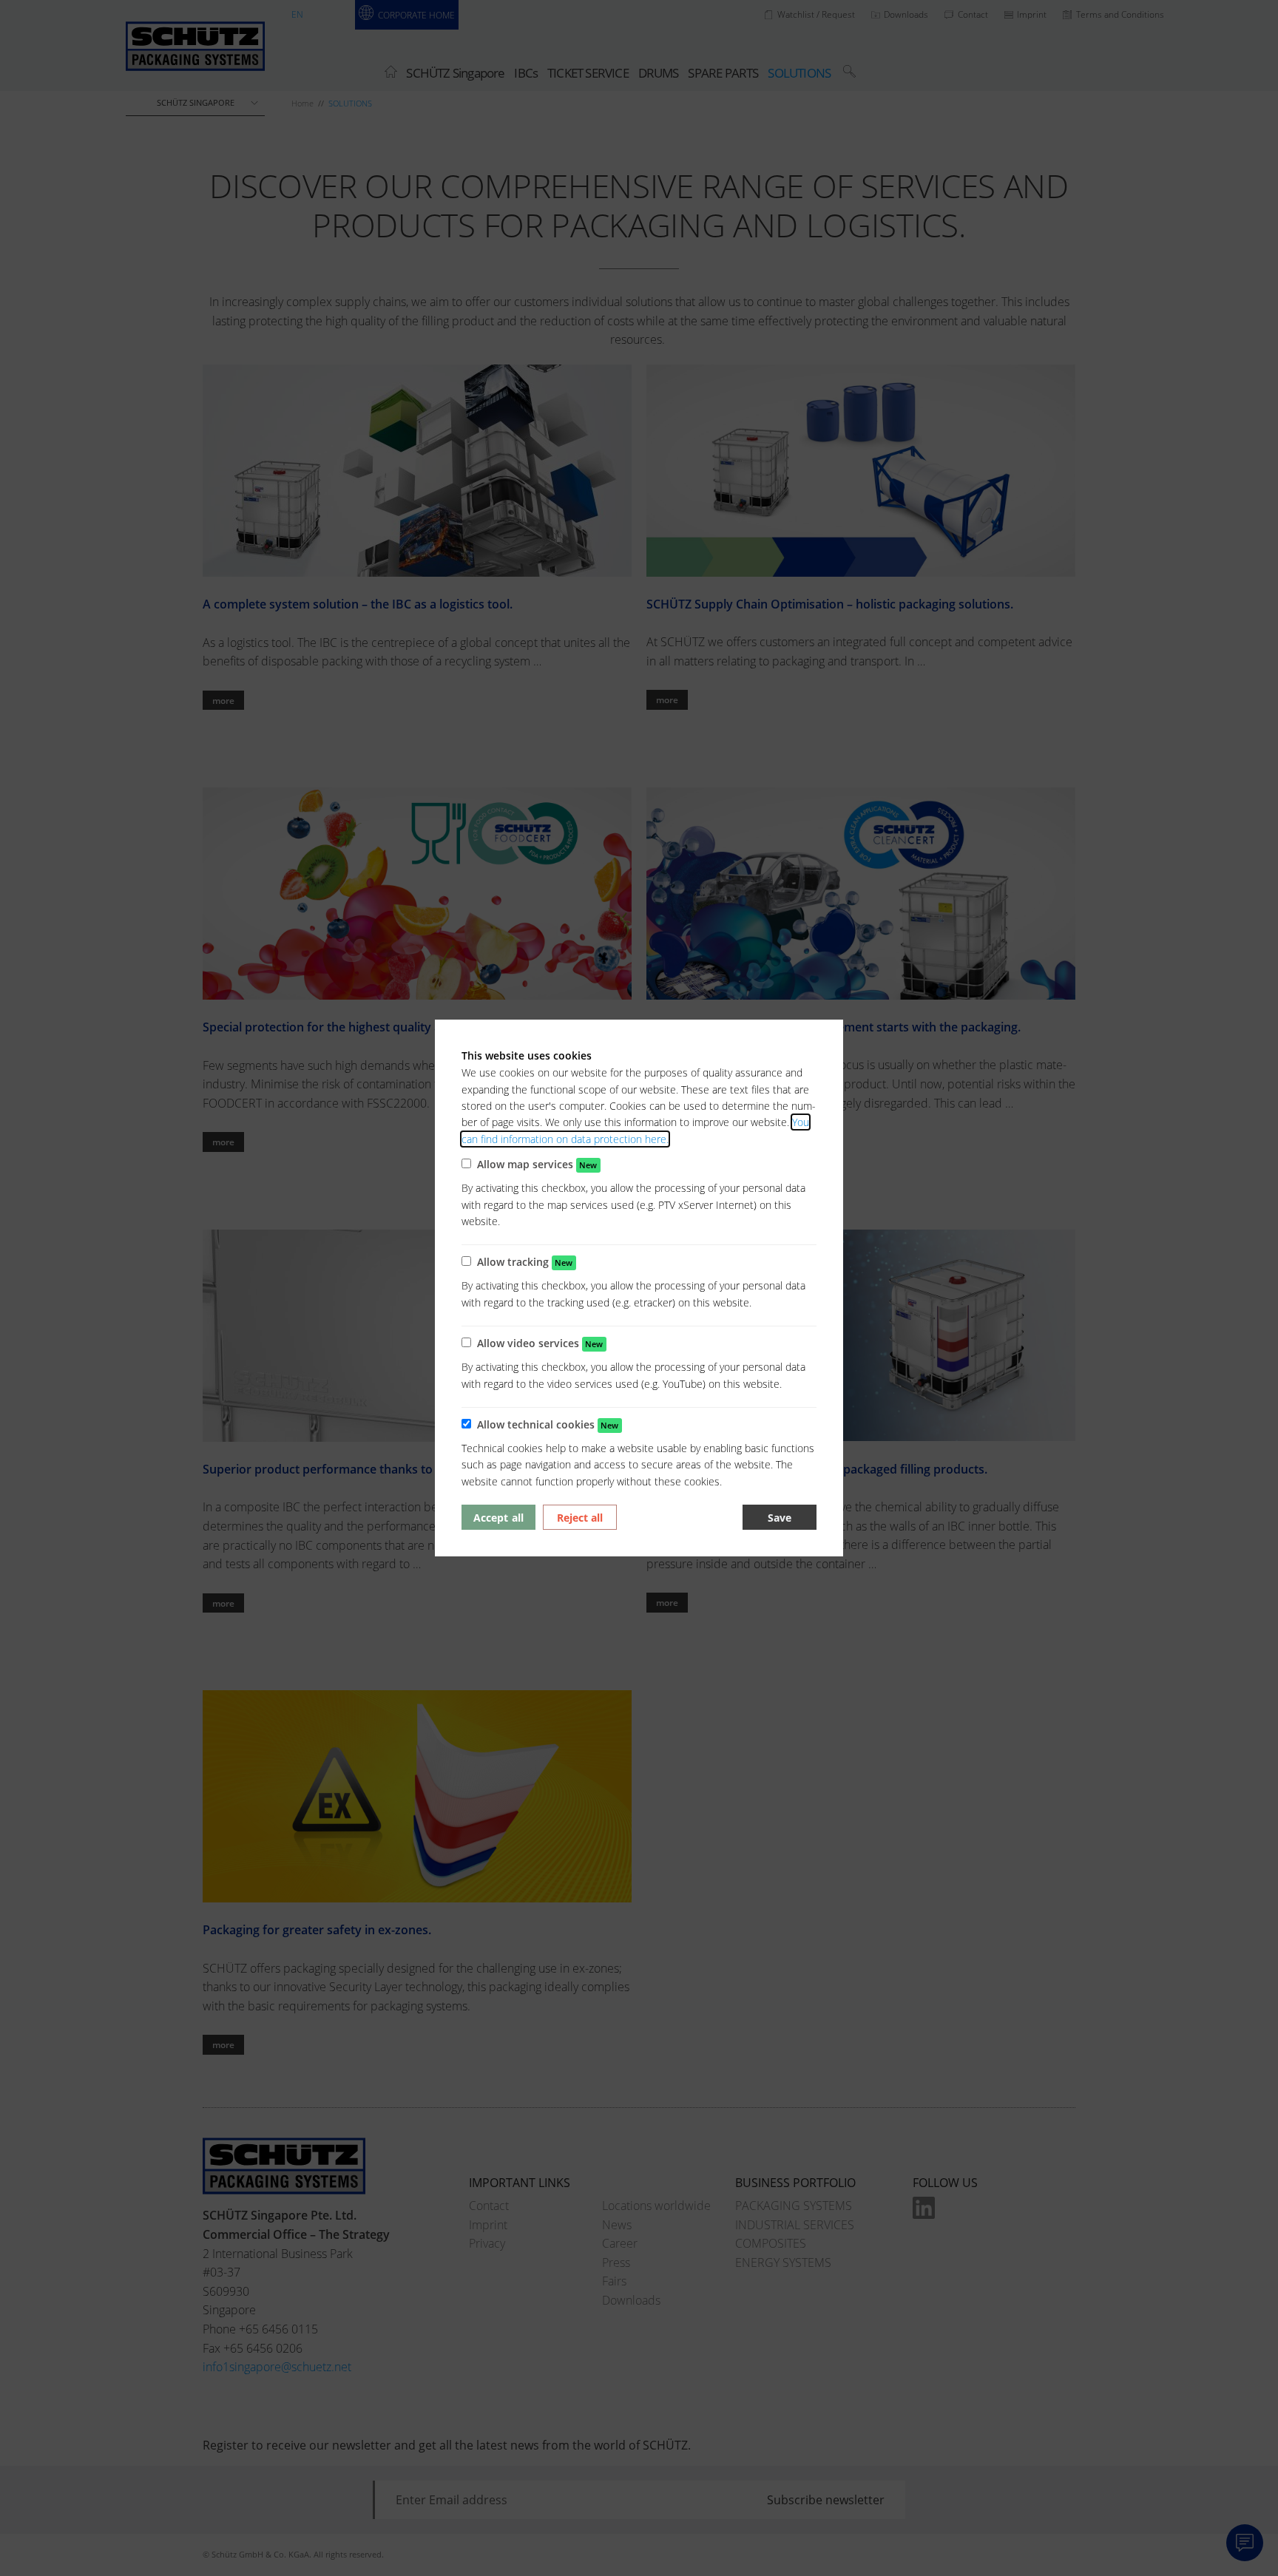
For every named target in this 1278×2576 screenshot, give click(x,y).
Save (780, 1518)
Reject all (580, 1518)
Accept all (498, 1518)
